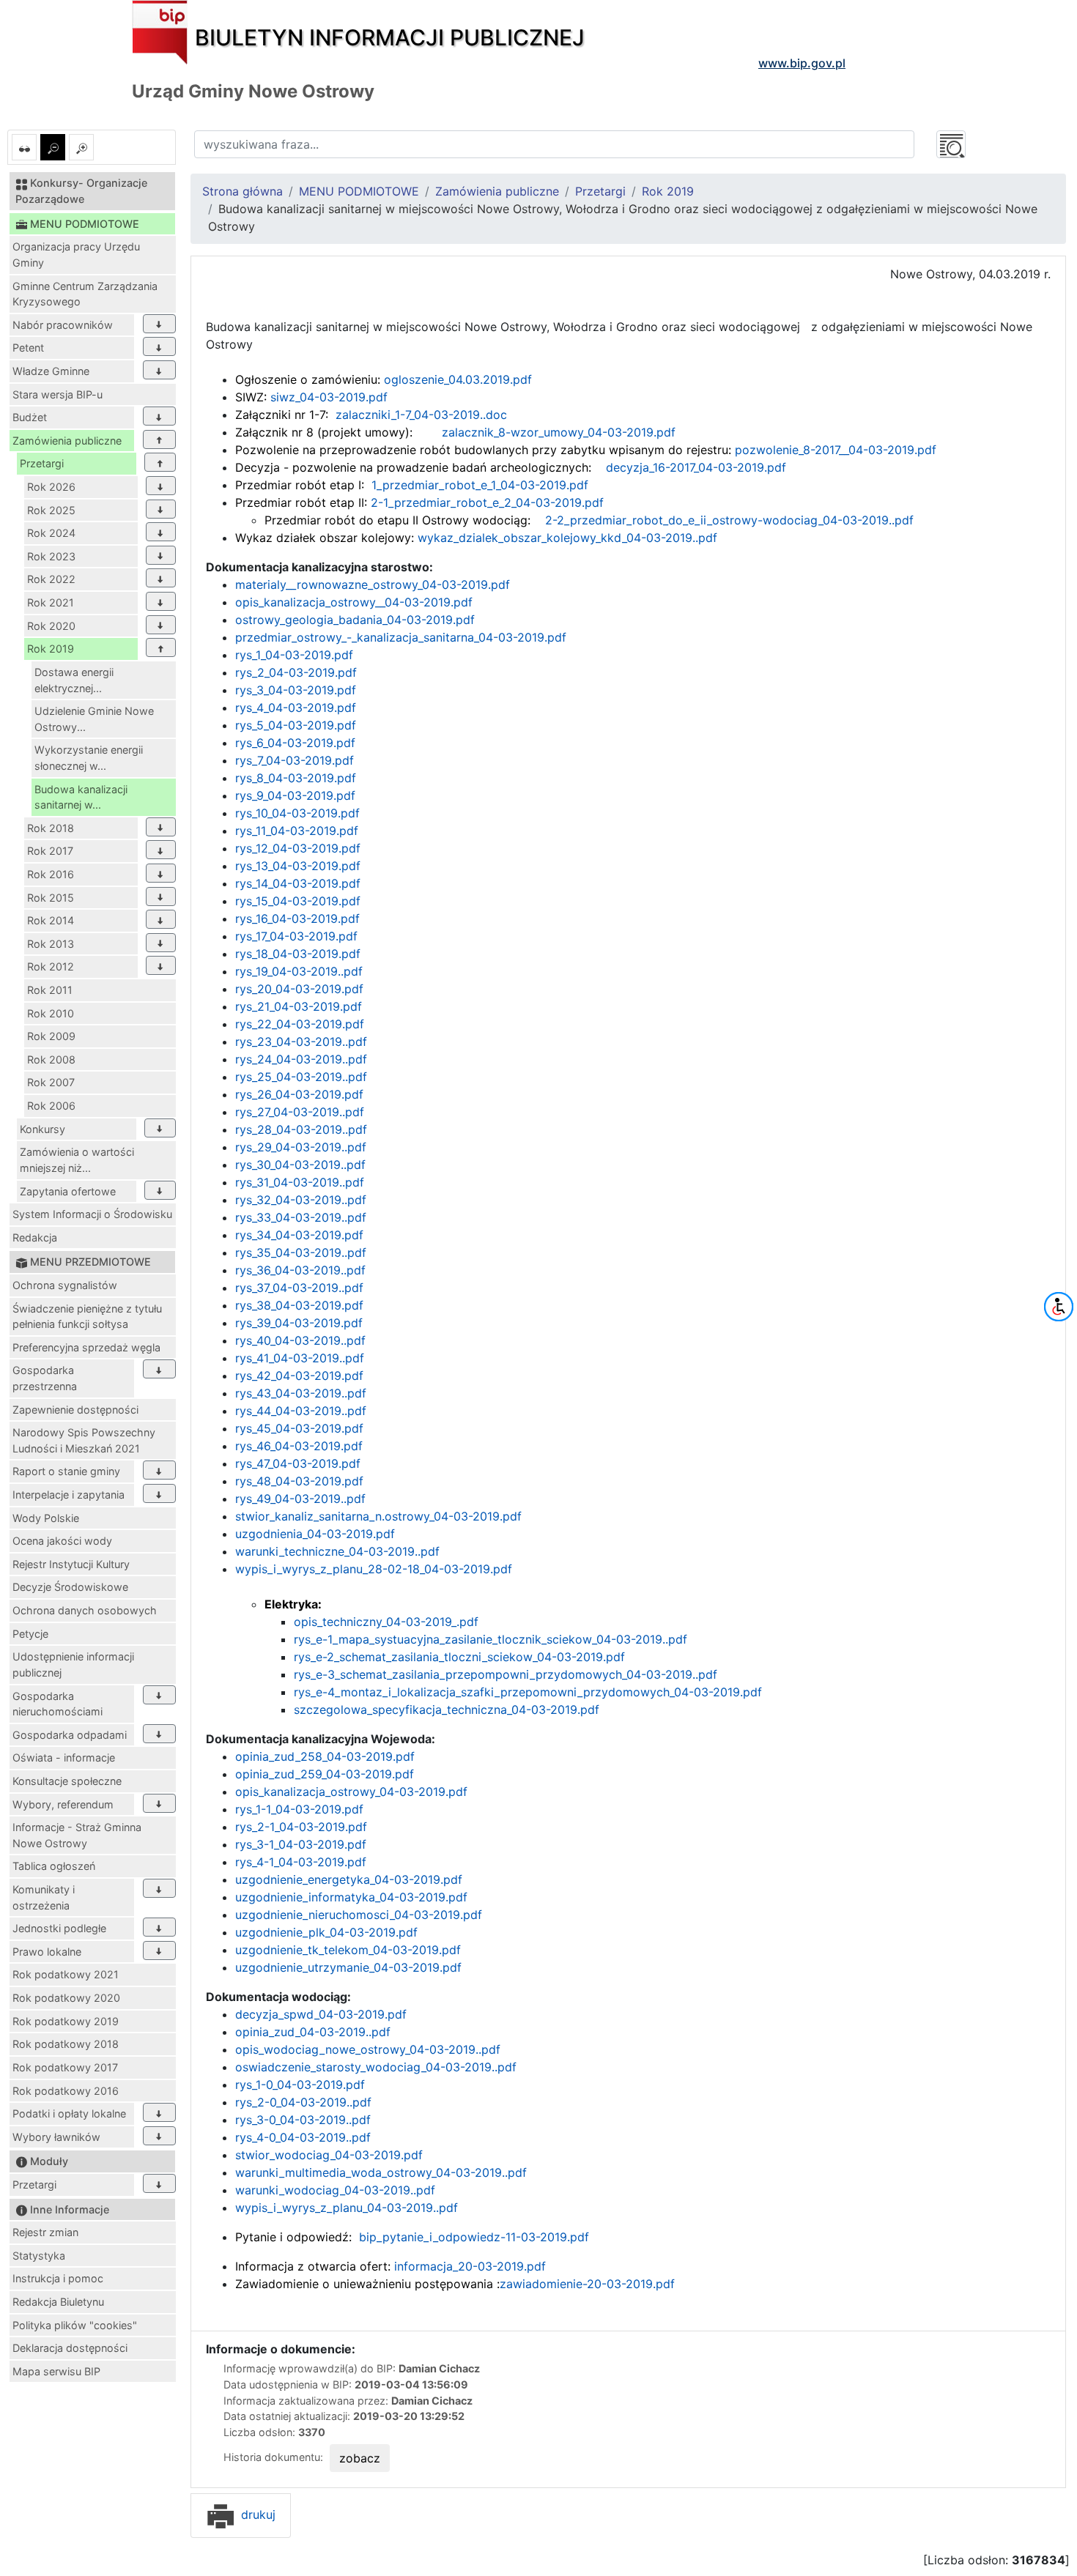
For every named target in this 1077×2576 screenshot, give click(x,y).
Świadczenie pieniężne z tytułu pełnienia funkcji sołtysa (87, 1317)
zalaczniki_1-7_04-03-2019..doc (419, 415)
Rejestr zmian (45, 2232)
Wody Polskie (46, 1518)
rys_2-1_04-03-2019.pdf (301, 1827)
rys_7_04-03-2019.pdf (295, 760)
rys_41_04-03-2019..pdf (300, 1358)
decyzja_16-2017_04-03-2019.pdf (694, 467)
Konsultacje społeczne (67, 1781)
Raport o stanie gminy (66, 1471)
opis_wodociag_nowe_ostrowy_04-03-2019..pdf (368, 2049)
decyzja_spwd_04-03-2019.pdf (321, 2014)
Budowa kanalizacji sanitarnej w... (81, 797)
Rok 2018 (51, 828)
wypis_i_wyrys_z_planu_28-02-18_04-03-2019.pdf (374, 1569)
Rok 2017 (50, 851)
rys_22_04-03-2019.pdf (300, 1024)
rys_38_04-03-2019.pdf (299, 1305)
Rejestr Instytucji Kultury (71, 1564)
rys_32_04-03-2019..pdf (301, 1200)
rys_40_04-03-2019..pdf (300, 1340)
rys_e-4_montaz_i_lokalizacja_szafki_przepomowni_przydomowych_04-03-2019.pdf (528, 1692)
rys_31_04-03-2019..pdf (300, 1182)
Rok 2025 (51, 510)
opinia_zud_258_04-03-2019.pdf (325, 1756)
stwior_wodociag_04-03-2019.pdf (329, 2155)
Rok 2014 (51, 920)
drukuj (256, 2514)
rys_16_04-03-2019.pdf (297, 918)
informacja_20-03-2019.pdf (470, 2266)
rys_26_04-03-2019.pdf (299, 1094)
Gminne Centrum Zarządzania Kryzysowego (85, 294)
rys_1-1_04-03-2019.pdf (299, 1809)
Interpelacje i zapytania (69, 1495)
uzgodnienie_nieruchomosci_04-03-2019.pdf (359, 1915)
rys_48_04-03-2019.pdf (299, 1481)
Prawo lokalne (47, 1952)
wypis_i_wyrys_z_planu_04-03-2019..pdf (347, 2208)
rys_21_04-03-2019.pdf (299, 1006)
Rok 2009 (51, 1036)
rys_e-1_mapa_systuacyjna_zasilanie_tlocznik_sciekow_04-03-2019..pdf (491, 1639)
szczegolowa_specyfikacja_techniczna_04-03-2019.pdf (447, 1710)
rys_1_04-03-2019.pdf (294, 655)
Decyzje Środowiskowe (70, 1587)
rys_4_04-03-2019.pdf (296, 708)
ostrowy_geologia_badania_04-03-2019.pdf (355, 620)
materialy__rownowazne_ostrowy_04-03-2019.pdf (373, 584)
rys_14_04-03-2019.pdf (298, 883)
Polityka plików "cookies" (75, 2325)
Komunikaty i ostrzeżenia (44, 1897)
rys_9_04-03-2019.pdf (295, 795)
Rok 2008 (51, 1059)
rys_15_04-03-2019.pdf (298, 901)
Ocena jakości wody (62, 1541)
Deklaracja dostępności (70, 2348)
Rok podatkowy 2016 (66, 2091)
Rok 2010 (51, 1013)
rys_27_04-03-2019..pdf (300, 1112)
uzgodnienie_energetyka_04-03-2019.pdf (349, 1879)
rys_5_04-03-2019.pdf (296, 725)
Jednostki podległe (59, 1928)
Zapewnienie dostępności (75, 1410)
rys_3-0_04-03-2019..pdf (303, 2120)
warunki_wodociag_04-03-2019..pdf (335, 2190)
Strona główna (243, 191)
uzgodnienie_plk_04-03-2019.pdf (326, 1932)
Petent (28, 348)
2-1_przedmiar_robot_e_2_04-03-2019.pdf (485, 502)
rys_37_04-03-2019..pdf (299, 1288)
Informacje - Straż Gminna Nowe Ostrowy (77, 1835)
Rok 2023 (51, 556)
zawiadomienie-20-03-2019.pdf (587, 2284)
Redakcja (35, 1237)
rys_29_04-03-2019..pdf (301, 1147)
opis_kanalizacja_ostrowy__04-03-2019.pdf (354, 602)
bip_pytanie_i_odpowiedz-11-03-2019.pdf (474, 2237)
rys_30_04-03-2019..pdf (300, 1165)
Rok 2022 (51, 579)
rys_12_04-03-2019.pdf (298, 848)
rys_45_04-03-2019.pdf (299, 1428)
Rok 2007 (51, 1082)
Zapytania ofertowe (68, 1191)
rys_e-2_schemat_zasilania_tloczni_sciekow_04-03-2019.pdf (459, 1657)
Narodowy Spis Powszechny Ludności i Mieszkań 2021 (84, 1440)
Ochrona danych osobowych (85, 1610)
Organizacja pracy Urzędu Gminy (76, 255)
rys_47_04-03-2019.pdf (298, 1463)
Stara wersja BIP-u (58, 394)
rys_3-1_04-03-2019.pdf (301, 1844)
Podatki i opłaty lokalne (69, 2113)
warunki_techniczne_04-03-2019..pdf (337, 1551)
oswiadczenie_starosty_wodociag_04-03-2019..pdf (376, 2067)
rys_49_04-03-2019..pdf (300, 1499)
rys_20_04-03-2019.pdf (299, 989)
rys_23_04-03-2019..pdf (301, 1042)
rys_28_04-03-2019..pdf (301, 1129)
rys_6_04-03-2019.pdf (295, 743)
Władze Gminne (51, 371)
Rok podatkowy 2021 (66, 1974)
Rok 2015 (51, 898)
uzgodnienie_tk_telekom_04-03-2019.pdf (348, 1950)
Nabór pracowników (63, 325)
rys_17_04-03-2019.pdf (296, 936)
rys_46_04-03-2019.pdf (299, 1446)
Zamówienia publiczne (67, 441)
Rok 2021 (51, 602)
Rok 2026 (51, 487)
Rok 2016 (51, 874)
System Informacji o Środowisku (92, 1214)
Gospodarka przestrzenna (45, 1378)
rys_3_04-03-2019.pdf (296, 690)
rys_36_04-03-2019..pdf (300, 1270)
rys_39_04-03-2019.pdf (299, 1323)
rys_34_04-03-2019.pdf (299, 1235)
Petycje (30, 1634)
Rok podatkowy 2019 (66, 2021)
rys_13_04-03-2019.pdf (298, 866)
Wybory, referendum (63, 1804)
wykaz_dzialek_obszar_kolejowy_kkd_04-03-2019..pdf (566, 538)
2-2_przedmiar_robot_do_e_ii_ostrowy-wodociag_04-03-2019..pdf (728, 520)
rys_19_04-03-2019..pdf (299, 971)
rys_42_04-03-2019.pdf (299, 1376)
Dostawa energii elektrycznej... (74, 680)
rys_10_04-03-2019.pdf (297, 813)
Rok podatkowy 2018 (66, 2044)
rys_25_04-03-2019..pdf (301, 1077)
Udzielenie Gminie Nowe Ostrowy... (94, 719)
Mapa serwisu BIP (56, 2371)
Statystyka (39, 2256)
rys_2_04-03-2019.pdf (296, 672)
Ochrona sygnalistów (65, 1285)
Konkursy (42, 1129)
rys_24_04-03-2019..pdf (301, 1059)
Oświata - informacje (64, 1757)
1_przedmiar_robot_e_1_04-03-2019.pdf (478, 485)
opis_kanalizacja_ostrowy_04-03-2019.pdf (351, 1792)
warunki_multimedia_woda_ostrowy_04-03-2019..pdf (381, 2172)
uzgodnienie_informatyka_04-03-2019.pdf (351, 1897)
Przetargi (42, 463)
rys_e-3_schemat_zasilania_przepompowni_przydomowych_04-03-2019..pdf (506, 1674)
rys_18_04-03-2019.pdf (298, 954)
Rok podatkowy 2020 (66, 1998)
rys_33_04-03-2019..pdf (301, 1217)
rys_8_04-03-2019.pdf (296, 778)
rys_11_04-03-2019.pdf (297, 831)
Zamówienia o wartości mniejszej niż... (77, 1160)
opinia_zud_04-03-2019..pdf (313, 2032)
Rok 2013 (51, 944)
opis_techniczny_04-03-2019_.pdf (386, 1622)
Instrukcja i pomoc (58, 2278)
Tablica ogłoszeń (54, 1866)
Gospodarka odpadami (70, 1735)
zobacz (360, 2458)
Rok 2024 (51, 533)
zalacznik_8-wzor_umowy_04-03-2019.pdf (559, 432)
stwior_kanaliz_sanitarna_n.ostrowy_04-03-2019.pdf (378, 1516)
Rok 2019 (51, 649)
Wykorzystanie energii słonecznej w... (89, 758)
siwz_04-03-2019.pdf (327, 397)
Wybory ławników (56, 2137)
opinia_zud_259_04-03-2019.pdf (325, 1774)
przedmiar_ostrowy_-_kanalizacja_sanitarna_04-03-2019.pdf (401, 637)
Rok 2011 (50, 990)
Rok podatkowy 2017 (65, 2067)
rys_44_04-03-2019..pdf (301, 1411)
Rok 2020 (51, 626)
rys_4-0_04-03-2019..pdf (303, 2137)
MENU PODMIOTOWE (359, 191)
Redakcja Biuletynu (58, 2302)
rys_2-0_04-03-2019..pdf (303, 2102)
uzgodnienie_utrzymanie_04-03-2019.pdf (348, 1967)
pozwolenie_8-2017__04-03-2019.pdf (834, 450)
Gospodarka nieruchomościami (58, 1704)
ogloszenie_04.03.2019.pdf (456, 379)
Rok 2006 (51, 1106)
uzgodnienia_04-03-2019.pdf (315, 1534)
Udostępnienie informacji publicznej (73, 1664)
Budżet (30, 417)
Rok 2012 (51, 966)
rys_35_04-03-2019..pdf (301, 1252)
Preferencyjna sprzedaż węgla (86, 1347)
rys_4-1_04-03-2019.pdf (301, 1862)
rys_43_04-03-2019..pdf (301, 1393)
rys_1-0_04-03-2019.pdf (300, 2085)
